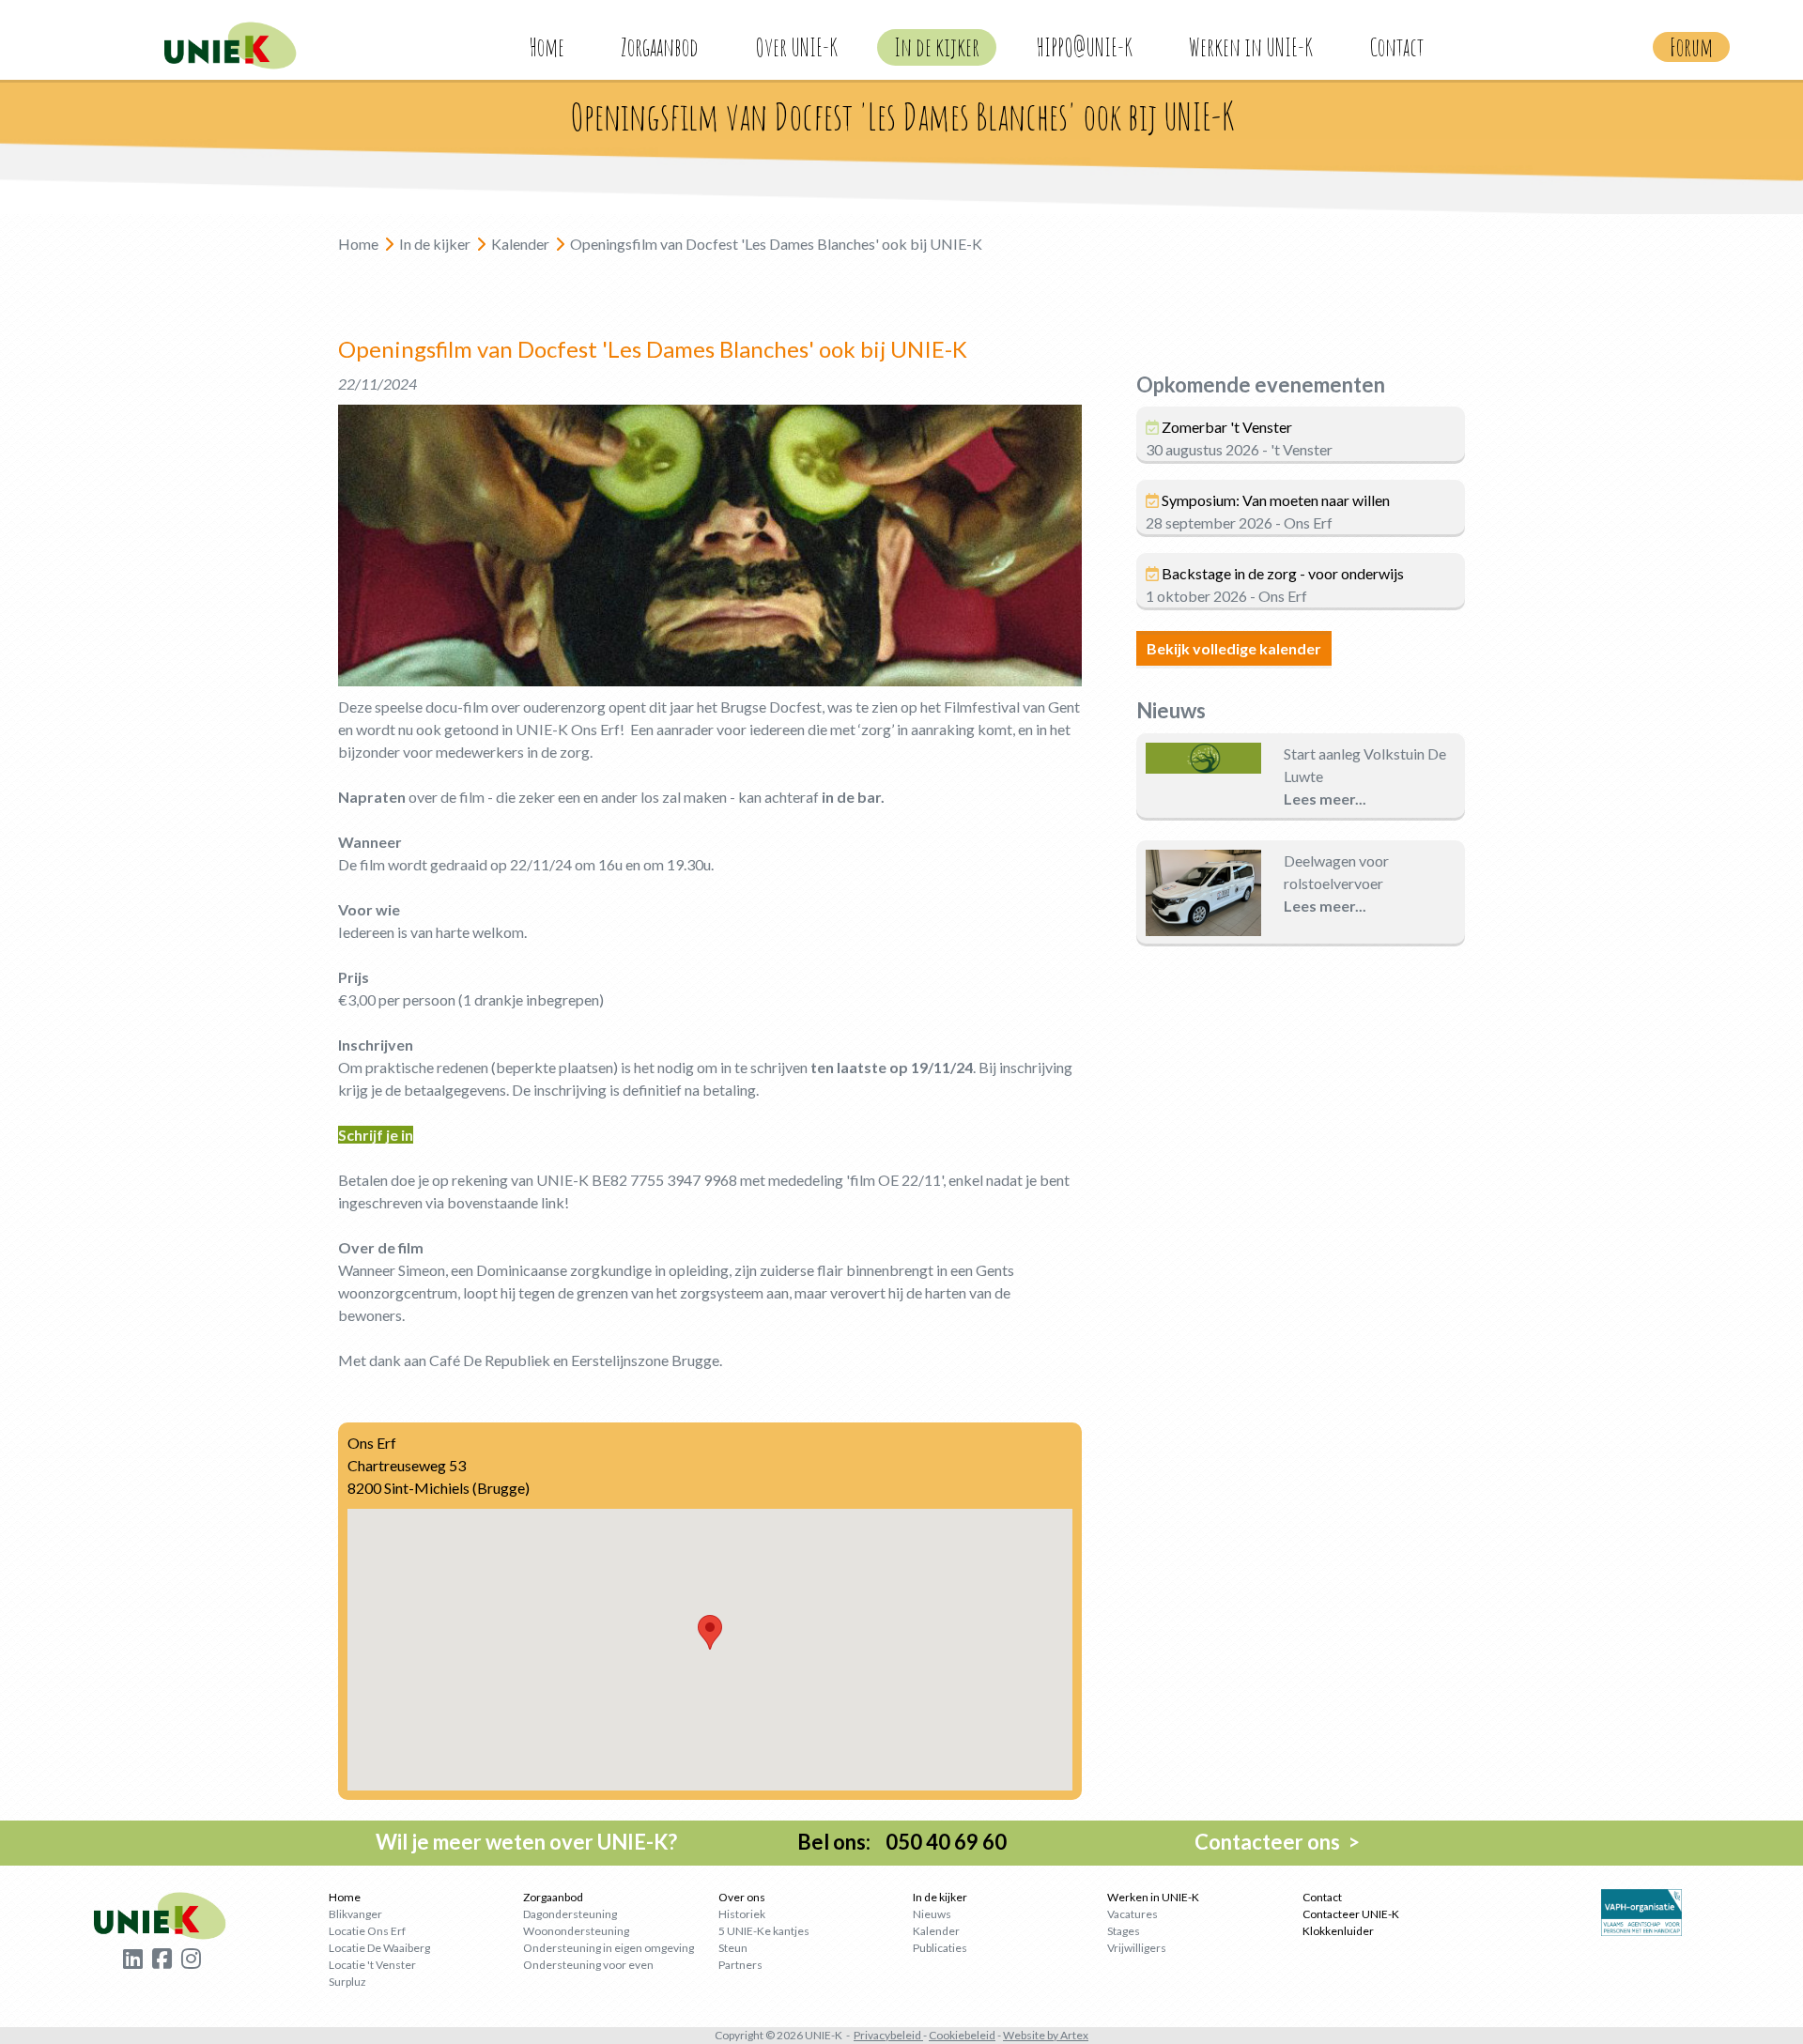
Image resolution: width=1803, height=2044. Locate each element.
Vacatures (1133, 1914)
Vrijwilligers (1137, 1948)
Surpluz (347, 1982)
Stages (1124, 1931)
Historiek (742, 1914)
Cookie (947, 2035)
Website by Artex (1046, 2035)
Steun (733, 1948)
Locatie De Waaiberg (379, 1948)
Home (547, 47)
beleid (980, 2035)
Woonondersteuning (576, 1931)
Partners (740, 1965)
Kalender (936, 1931)
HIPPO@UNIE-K (1084, 47)
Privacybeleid (887, 2035)
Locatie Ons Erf (367, 1931)
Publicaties (940, 1948)
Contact (1396, 47)
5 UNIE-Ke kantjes (764, 1931)
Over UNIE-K (796, 47)
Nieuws (932, 1914)
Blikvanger (355, 1914)
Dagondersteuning (570, 1914)
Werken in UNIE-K (1251, 47)
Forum (1691, 47)
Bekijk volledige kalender (1234, 648)
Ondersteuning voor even (588, 1965)
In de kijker (937, 47)
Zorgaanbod (660, 47)
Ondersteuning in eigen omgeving (609, 1948)
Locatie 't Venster (372, 1965)
